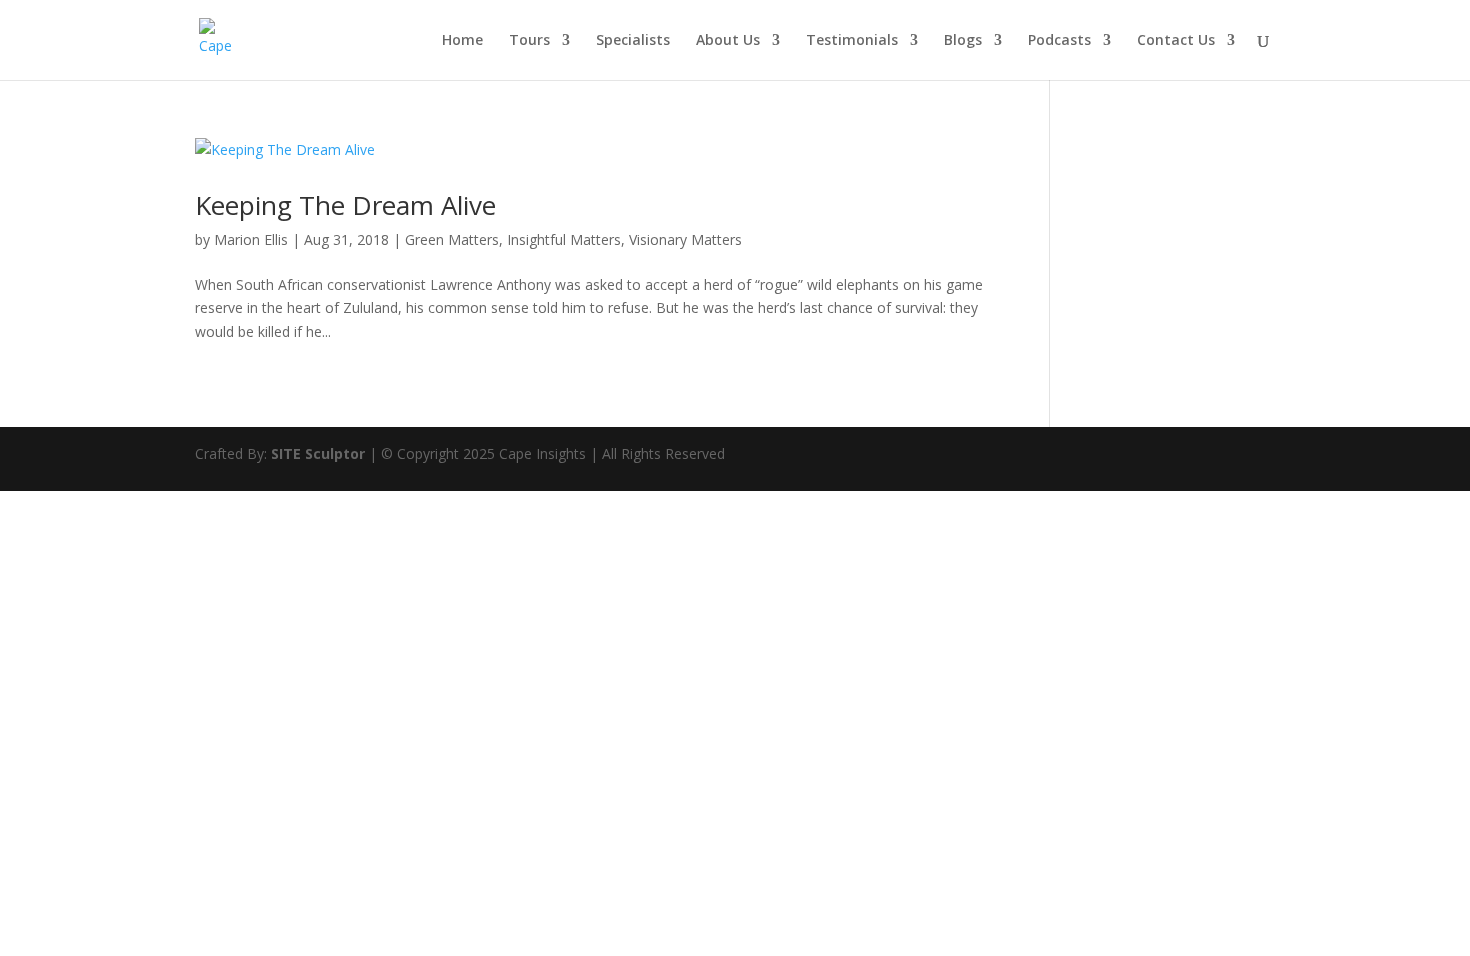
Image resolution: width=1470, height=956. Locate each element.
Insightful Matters (564, 239)
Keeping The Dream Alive (345, 205)
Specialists (633, 41)
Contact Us (1176, 41)
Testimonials (852, 41)
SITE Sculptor (318, 453)
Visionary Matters (685, 239)
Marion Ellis (251, 239)
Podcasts (1059, 41)
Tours (529, 41)
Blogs (963, 41)
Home (462, 41)
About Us (728, 41)
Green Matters (452, 239)
